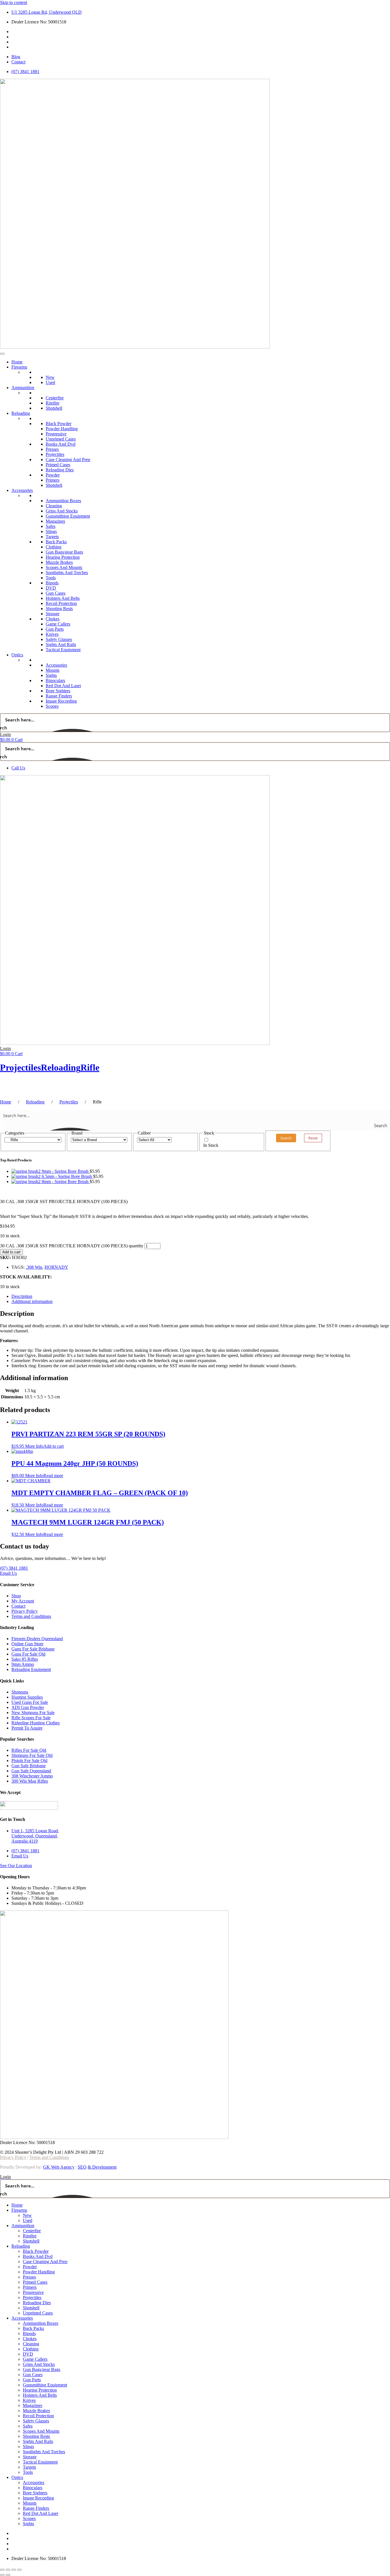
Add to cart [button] (54, 1446)
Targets (52, 537)
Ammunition (23, 388)
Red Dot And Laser (63, 686)
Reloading (21, 413)
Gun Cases (56, 593)
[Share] (14, 2570)
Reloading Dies (60, 470)
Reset (313, 1138)
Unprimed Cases (61, 439)
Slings (51, 531)
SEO (82, 2167)
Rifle (90, 1067)
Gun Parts (55, 629)
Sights (51, 675)
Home (17, 362)
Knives (52, 634)
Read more (53, 1476)
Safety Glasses (59, 639)
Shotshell (54, 408)
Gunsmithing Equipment (68, 516)
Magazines (55, 521)
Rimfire (53, 403)
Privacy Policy (13, 2157)
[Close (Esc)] (19, 2570)
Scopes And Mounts (64, 567)
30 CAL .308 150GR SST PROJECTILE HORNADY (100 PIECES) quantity (72, 1246)
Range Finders (59, 696)
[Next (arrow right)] (8, 2575)
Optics (17, 655)
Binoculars (55, 680)
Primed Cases (58, 465)
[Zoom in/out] (2, 2570)
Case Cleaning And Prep (68, 460)
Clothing (54, 547)
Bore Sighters (58, 691)
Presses (52, 449)
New (50, 377)
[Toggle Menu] (2, 354)
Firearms (19, 367)
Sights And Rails (61, 644)
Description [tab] (22, 1296)
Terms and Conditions (49, 2157)
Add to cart (11, 1252)
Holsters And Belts (63, 598)
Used (50, 382)
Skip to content (14, 2)
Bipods (52, 583)
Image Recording (61, 701)
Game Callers (58, 624)
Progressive (56, 434)
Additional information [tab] (32, 1301)
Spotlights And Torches (67, 573)
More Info (34, 1446)
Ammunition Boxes (63, 501)
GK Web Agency (59, 2167)
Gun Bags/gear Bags (64, 552)
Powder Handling (62, 429)
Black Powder (59, 424)
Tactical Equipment (63, 650)
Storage (53, 614)
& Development (102, 2167)
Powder (53, 475)
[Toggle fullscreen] (8, 2570)
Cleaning (54, 506)
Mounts (53, 670)
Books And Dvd (61, 444)
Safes (51, 526)
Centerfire (55, 398)
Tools (51, 578)
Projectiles (55, 454)
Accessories (22, 490)
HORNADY (56, 1267)
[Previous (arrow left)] (2, 2575)
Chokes (53, 619)
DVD (51, 588)
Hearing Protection (63, 557)
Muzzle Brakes (59, 562)
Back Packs (56, 542)
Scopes (52, 706)
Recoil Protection (61, 603)
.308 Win (34, 1267)
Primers (53, 480)
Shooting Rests (59, 609)
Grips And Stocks (62, 511)
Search (286, 1138)
